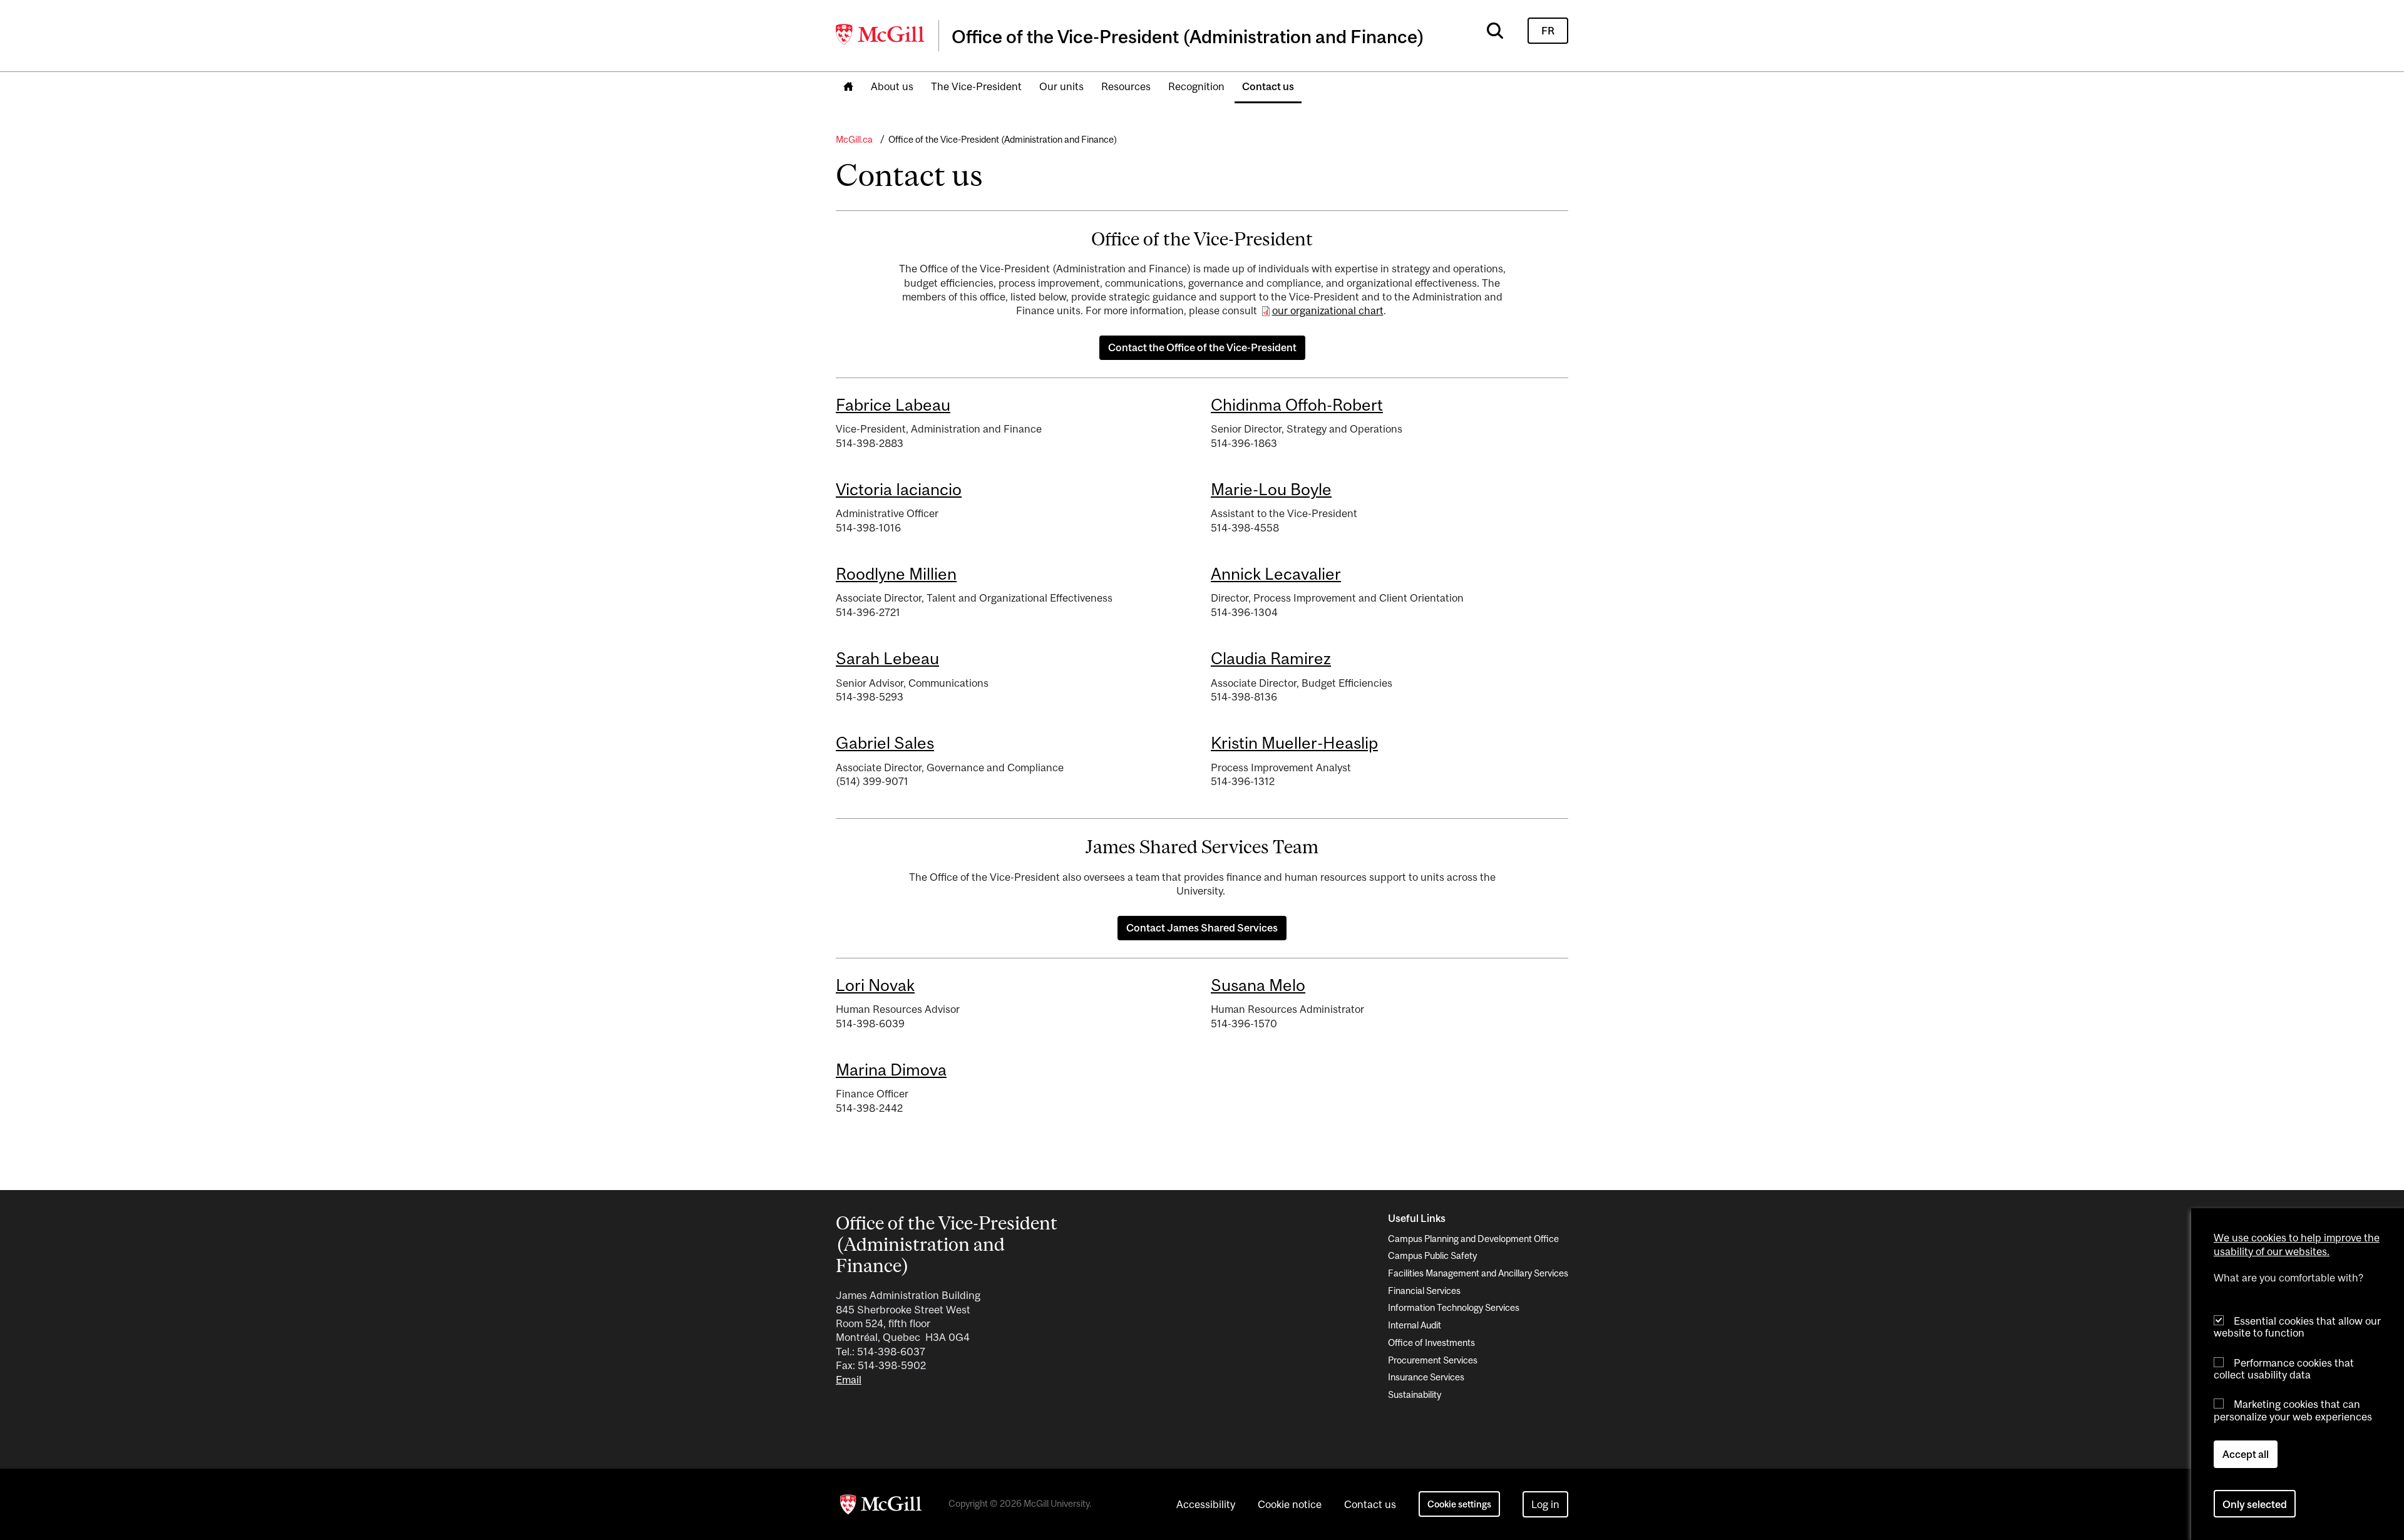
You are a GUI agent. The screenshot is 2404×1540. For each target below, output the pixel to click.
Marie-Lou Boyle (1271, 489)
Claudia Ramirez (1271, 658)
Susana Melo (1258, 985)
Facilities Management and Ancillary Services (1478, 1273)
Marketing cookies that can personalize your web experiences (2293, 1410)
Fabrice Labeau (893, 405)
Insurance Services (1426, 1377)
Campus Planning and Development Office (1473, 1239)
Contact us (1268, 86)
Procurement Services (1433, 1360)
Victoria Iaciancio (899, 489)
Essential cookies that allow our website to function (2297, 1327)
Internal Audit (1415, 1325)
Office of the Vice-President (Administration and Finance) (1003, 139)
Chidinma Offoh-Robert (1297, 405)
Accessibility (1206, 1504)
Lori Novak (875, 985)
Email (849, 1380)
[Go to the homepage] (848, 87)
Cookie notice (1290, 1504)
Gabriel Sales (885, 743)
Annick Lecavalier (1276, 574)
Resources (1126, 86)
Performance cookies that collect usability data (2284, 1368)
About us (892, 86)
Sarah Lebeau (887, 658)
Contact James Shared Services (1202, 928)
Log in (1545, 1504)
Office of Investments (1431, 1342)
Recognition (1196, 86)
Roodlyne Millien (896, 574)
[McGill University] (881, 34)
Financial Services (1424, 1291)
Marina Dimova (891, 1070)
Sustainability (1415, 1394)
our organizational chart (1328, 311)
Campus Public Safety (1432, 1255)
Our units (1061, 86)
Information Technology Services (1454, 1307)
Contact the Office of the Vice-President (1202, 347)
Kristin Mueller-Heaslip (1294, 743)
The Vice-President (976, 86)
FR (1548, 31)
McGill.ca (854, 139)
